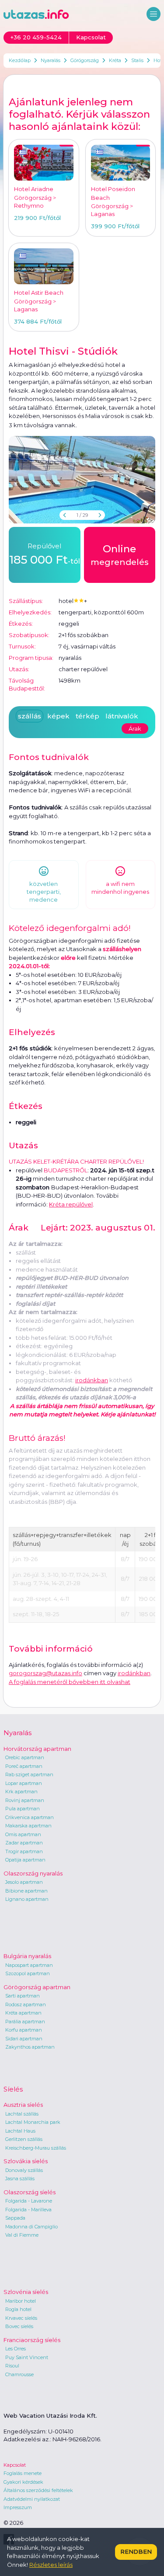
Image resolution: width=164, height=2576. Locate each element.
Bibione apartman (26, 1891)
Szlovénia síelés (26, 2292)
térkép (87, 716)
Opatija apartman (25, 1860)
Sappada (15, 2218)
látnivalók (122, 716)
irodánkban (92, 1380)
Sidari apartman (24, 2039)
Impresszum (18, 2507)
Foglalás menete (23, 2473)
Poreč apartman (24, 1766)
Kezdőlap (20, 60)
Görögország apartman (37, 1987)
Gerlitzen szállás (24, 2139)
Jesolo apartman (24, 1882)
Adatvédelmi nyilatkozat (32, 2499)
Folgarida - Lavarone (29, 2201)
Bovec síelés (19, 2326)
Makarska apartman (28, 1826)
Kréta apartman (23, 2013)
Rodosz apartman (26, 2004)
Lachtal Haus (20, 2131)
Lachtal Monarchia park (33, 2122)
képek (58, 716)
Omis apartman (23, 1834)
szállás (30, 716)
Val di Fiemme (22, 2235)
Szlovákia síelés (26, 2161)
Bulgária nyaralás (27, 1956)
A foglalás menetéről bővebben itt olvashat (70, 1682)
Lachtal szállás (22, 2114)
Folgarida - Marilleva (28, 2210)
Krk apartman (21, 1792)
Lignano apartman (27, 1899)
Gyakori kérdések (23, 2482)
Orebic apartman (25, 1757)
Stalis (137, 60)
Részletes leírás (51, 2565)
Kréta (115, 60)
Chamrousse (19, 2374)
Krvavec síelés (21, 2318)
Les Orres (16, 2349)
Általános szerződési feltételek (38, 2490)
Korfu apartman (24, 2030)
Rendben (136, 2552)
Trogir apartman (24, 1851)
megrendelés (120, 555)
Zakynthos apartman (30, 2047)
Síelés (13, 2089)
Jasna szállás (20, 2179)
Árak (135, 729)
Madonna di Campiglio (31, 2227)
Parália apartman (25, 2022)
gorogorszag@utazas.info (45, 1673)
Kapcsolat (15, 2465)
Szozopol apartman (28, 1973)
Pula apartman (23, 1809)
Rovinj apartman (25, 1800)
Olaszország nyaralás (33, 1873)
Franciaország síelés (32, 2340)
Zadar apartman (24, 1843)
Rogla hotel (18, 2309)
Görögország (85, 60)
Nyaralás (51, 60)
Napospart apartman (29, 1965)
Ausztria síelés (23, 2105)
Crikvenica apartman (30, 1817)
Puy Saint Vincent (27, 2357)
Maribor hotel (21, 2301)
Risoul (12, 2366)
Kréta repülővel (71, 1204)
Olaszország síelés (30, 2192)
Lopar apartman (24, 1783)
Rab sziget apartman (29, 1774)
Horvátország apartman (37, 1749)
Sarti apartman (23, 1996)
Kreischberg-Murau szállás (36, 2148)
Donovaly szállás (24, 2170)
